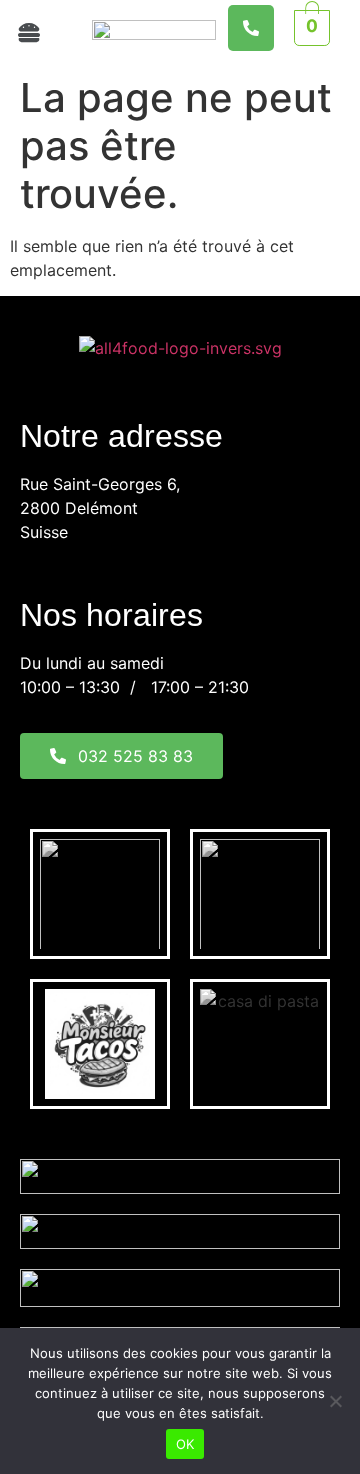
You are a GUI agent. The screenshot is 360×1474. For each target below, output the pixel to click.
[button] (36, 32)
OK (185, 1444)
